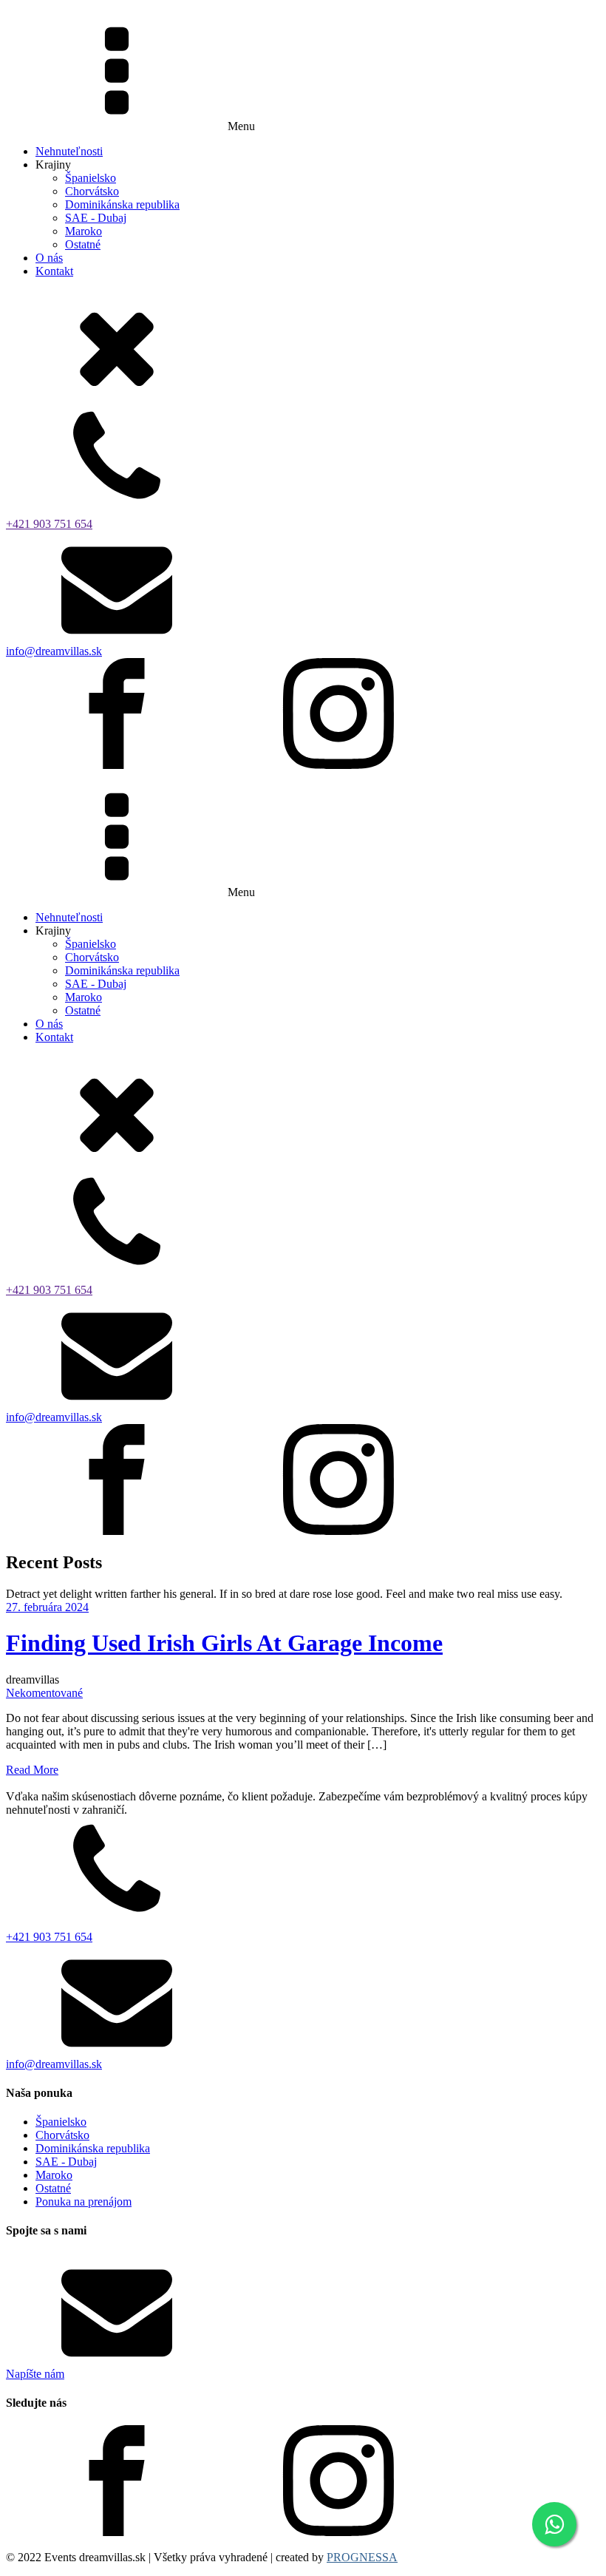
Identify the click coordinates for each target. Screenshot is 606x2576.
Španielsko (91, 178)
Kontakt (54, 271)
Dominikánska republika (122, 204)
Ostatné (83, 244)
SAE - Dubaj (96, 218)
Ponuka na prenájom (84, 2202)
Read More (32, 1770)
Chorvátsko (92, 191)
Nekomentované (44, 1693)
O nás (49, 258)
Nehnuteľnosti (69, 151)
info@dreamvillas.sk (54, 651)
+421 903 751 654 (49, 524)
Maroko (84, 231)
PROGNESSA (362, 2557)
